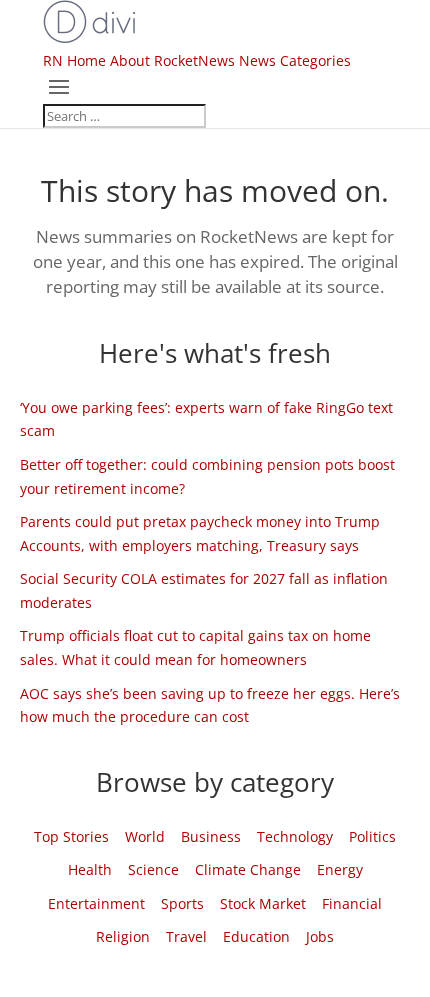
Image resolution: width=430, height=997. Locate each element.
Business (211, 836)
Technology (295, 836)
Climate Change (248, 869)
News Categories (295, 60)
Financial (352, 903)
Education (256, 936)
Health (90, 869)
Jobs (320, 936)
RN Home (74, 60)
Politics (372, 836)
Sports (182, 903)
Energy (340, 869)
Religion (123, 936)
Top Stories (71, 836)
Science (153, 869)
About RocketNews (172, 60)
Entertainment (96, 903)
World (145, 836)
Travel (186, 936)
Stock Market (263, 903)
